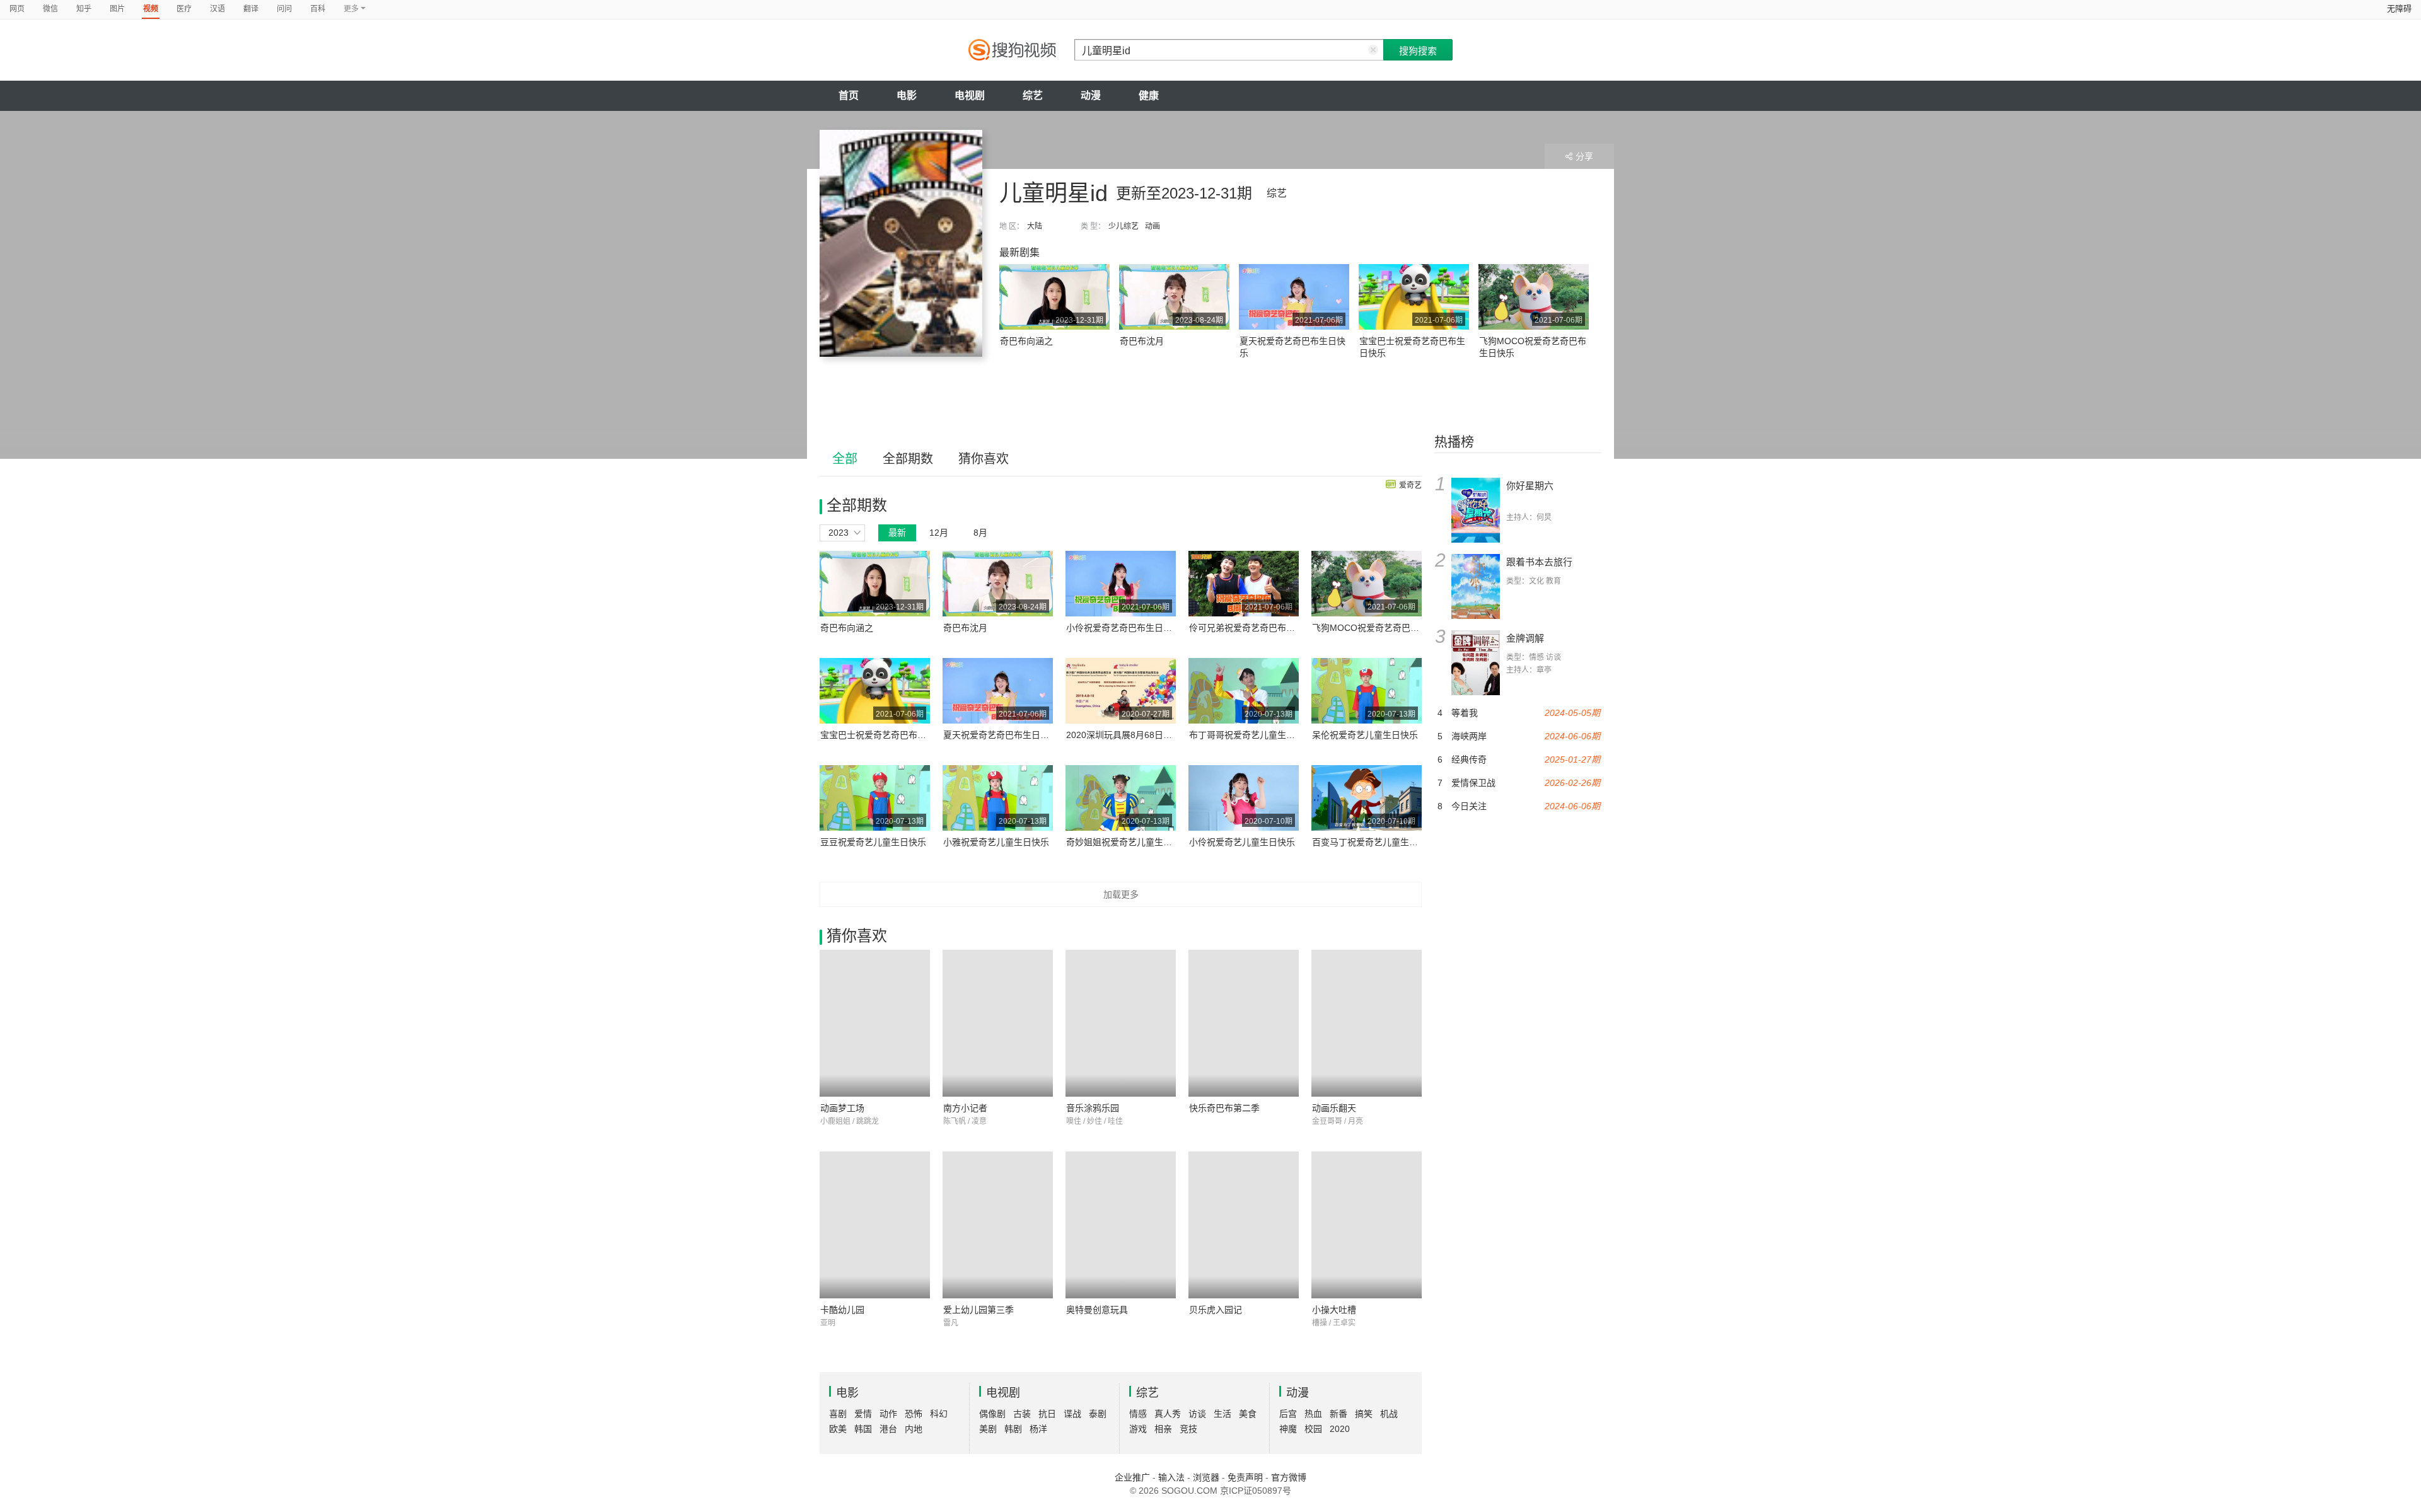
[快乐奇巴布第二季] (1244, 1023)
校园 (1313, 1429)
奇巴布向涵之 (1026, 341)
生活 (1222, 1414)
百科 (318, 9)
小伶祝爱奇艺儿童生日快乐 (1242, 842)
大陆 (1035, 226)
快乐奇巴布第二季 (1224, 1108)
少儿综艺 (1123, 226)
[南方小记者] (998, 1023)
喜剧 (838, 1414)
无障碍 (2399, 9)
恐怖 (914, 1414)
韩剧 (1013, 1429)
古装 (1022, 1414)
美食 (1248, 1414)
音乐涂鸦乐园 (1093, 1108)
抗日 (1047, 1414)
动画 (1152, 226)
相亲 (1163, 1429)
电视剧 (970, 95)
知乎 (84, 9)
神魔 (1288, 1429)
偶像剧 (992, 1414)
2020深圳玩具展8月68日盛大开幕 (1132, 735)
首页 (849, 95)
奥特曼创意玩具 (1097, 1310)
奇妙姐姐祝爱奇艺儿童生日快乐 (1128, 842)
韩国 (863, 1429)
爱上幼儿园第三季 (978, 1310)
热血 (1313, 1414)
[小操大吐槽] (1367, 1225)
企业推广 (1132, 1477)
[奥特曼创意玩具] (1121, 1225)
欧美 (838, 1429)
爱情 (863, 1414)
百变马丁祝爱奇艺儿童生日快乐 (1374, 842)
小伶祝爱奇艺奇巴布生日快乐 (1123, 628)
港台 (888, 1429)
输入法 (1171, 1477)
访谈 (1197, 1414)
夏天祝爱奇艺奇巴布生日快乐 (1001, 735)
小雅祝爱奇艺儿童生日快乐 (996, 842)
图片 (117, 9)
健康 (1149, 95)
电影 (907, 95)
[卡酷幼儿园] (875, 1225)
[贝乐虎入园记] (1244, 1225)
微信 (50, 9)
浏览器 (1206, 1477)
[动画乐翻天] (1367, 1023)
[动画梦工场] (875, 1023)
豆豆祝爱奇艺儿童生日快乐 (873, 842)
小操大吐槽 (1334, 1310)
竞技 (1188, 1429)
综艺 (1033, 95)
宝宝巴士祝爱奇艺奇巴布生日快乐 (886, 735)
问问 (284, 9)
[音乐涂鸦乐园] (1121, 1023)
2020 (1340, 1429)
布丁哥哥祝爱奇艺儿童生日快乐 (1251, 735)
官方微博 (1289, 1477)
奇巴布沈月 (1142, 341)
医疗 (184, 9)
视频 (151, 9)
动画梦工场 (842, 1108)
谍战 (1072, 1414)
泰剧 (1098, 1414)
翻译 (251, 9)
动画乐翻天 (1334, 1108)
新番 (1338, 1414)
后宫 (1288, 1414)
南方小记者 (965, 1108)
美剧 (988, 1429)
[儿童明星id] (901, 243)
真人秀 (1168, 1414)
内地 (914, 1429)
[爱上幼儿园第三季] (998, 1225)
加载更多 (1121, 894)
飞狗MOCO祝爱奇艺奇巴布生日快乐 (1383, 628)
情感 (1138, 1414)
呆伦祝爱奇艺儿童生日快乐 (1365, 735)
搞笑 (1364, 1414)
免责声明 (1245, 1477)
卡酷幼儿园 (842, 1310)
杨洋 (1038, 1429)
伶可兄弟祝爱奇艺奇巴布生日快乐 (1255, 628)
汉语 (218, 9)
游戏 (1138, 1429)
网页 (17, 9)
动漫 (1091, 95)
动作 (888, 1414)
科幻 (939, 1414)
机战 (1389, 1414)
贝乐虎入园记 (1216, 1310)
